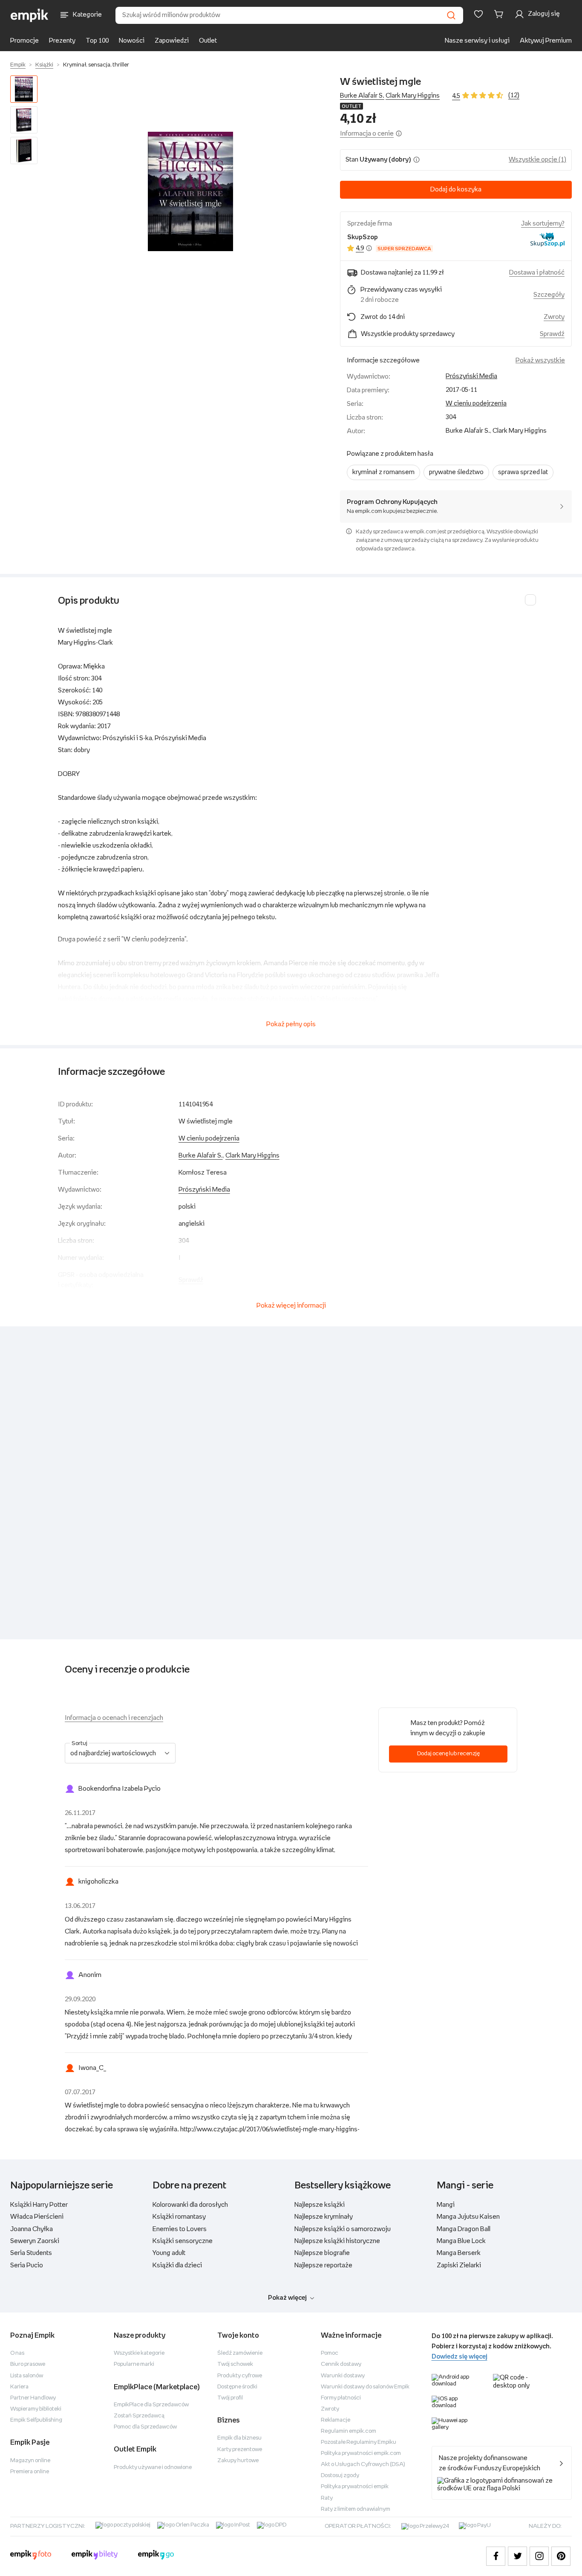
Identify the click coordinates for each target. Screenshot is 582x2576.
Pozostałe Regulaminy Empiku (359, 2442)
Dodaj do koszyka (456, 190)
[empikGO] (156, 2556)
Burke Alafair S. (362, 96)
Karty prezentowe (240, 2450)
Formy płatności (341, 2398)
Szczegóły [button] (549, 295)
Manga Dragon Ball (464, 2229)
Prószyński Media (471, 376)
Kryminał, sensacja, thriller (96, 65)
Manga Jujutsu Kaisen (468, 2217)
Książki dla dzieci (177, 2265)
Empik (18, 65)
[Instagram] (539, 2556)
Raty (327, 2498)
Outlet (208, 41)
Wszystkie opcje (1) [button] (537, 160)
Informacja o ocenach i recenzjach (114, 1718)
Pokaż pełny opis (291, 1024)
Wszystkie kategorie (139, 2353)
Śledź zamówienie (240, 2353)
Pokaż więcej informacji (291, 1306)
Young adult (169, 2253)
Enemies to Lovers (180, 2229)
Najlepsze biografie (322, 2253)
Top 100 (97, 41)
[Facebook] (496, 2556)
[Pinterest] (561, 2556)
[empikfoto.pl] (31, 2556)
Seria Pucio (27, 2265)
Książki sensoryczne (183, 2241)
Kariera (19, 2387)
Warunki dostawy (343, 2376)
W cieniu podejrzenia (476, 404)
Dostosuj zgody (340, 2476)
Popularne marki (134, 2364)
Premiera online (30, 2472)
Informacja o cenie (367, 134)
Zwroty (330, 2409)
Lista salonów (27, 2376)
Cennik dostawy (341, 2364)
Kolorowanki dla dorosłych (190, 2205)
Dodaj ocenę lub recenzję (448, 1754)
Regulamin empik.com (349, 2431)
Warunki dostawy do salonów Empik (365, 2387)
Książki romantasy (179, 2217)
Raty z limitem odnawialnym (356, 2509)
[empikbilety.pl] (95, 2556)
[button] (190, 191)
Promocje (24, 41)
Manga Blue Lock (461, 2241)
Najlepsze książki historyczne (337, 2241)
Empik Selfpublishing (36, 2420)
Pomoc (330, 2353)
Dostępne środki (237, 2387)
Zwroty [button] (554, 317)
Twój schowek (235, 2364)
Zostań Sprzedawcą (139, 2416)
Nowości (132, 41)
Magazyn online (30, 2461)
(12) (514, 95)
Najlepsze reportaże (323, 2265)
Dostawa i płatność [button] (537, 273)
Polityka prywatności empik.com (361, 2453)
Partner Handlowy (33, 2398)
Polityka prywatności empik (355, 2487)
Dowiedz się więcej (460, 2357)
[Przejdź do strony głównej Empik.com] (30, 15)
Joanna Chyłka (32, 2229)
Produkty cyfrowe (240, 2376)
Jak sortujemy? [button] (543, 224)
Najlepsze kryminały (324, 2217)
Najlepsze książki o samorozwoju (343, 2229)
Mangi (446, 2205)
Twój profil (230, 2398)
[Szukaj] (451, 15)
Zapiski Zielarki (459, 2265)
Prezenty (62, 41)
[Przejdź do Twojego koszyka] (500, 14)
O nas (17, 2353)
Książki (44, 65)
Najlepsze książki (320, 2205)
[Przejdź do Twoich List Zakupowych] (478, 14)
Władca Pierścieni (37, 2217)
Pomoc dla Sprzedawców (145, 2427)
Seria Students (31, 2253)
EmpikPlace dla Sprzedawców (151, 2405)
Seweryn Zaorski (35, 2241)
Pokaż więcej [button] (287, 2298)
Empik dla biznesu (239, 2438)
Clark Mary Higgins (413, 96)
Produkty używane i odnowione (153, 2467)
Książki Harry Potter (39, 2205)
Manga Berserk (459, 2253)
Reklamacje (336, 2420)
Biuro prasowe (28, 2364)
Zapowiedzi (172, 41)
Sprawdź (552, 334)
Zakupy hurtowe (238, 2461)
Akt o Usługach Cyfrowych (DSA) (363, 2465)
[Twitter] (517, 2556)
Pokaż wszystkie (540, 360)
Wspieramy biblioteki (36, 2409)
